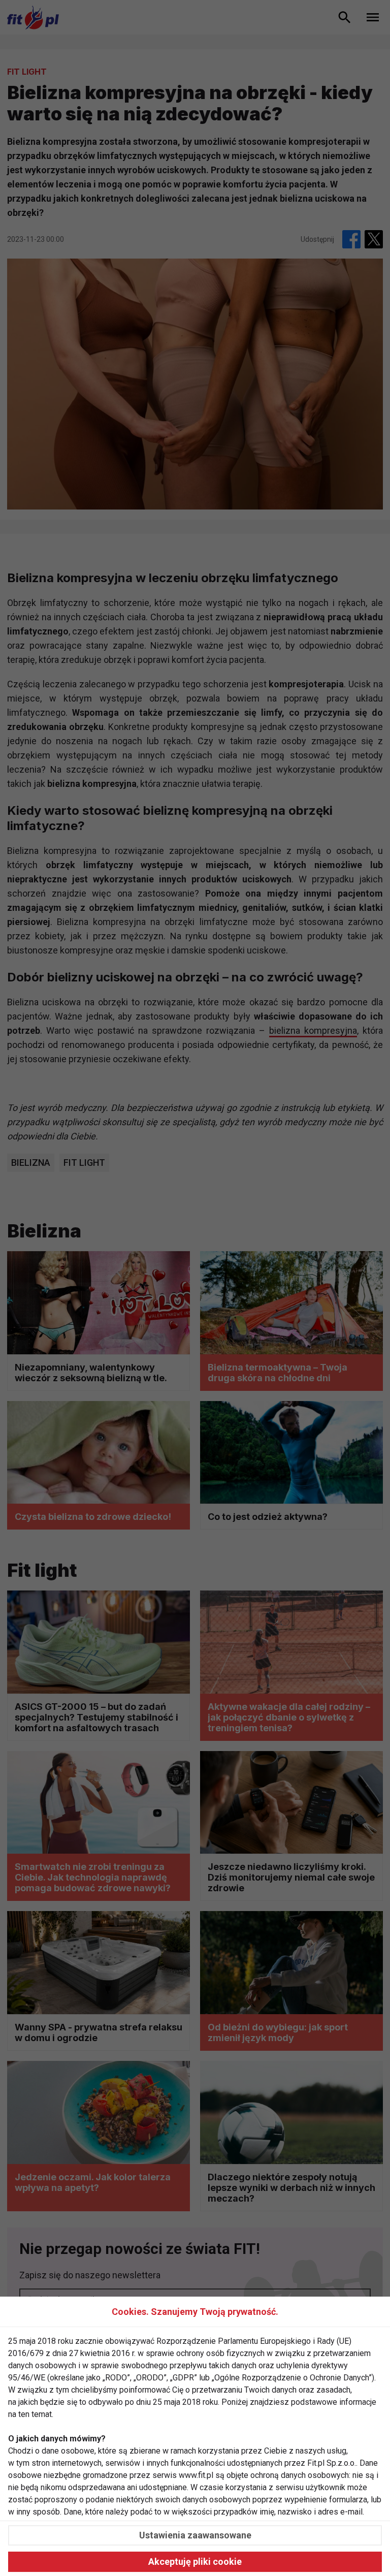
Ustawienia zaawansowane (195, 2535)
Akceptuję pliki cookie (195, 2562)
